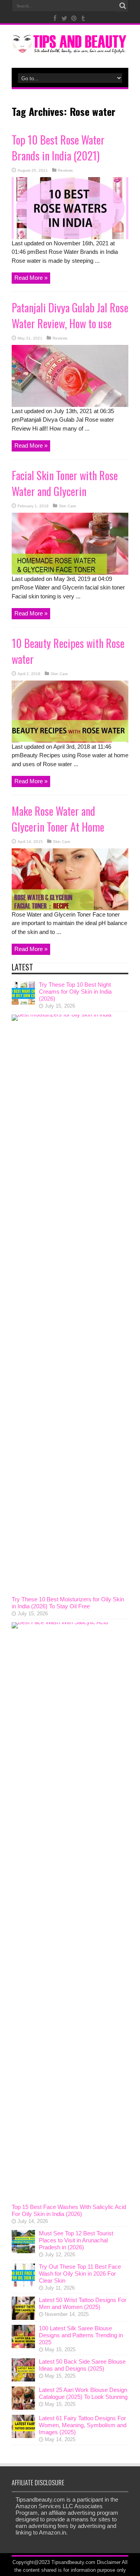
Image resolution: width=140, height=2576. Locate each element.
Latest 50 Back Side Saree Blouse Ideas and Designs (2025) (82, 2365)
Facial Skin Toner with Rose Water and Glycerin (65, 483)
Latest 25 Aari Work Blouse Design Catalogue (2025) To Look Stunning (83, 2393)
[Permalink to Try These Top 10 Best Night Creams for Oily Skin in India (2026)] (23, 1002)
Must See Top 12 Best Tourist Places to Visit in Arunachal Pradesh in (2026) (76, 2240)
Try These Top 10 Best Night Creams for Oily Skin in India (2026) (75, 992)
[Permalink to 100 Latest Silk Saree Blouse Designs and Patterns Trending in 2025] (23, 2346)
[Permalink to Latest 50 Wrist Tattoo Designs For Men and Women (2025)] (23, 2318)
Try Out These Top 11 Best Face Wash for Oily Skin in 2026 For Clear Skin (80, 2274)
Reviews (65, 170)
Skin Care (67, 506)
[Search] (122, 6)
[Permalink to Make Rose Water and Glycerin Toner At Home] (70, 908)
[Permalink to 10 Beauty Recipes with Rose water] (70, 740)
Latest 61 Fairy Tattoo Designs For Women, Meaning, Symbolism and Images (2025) (83, 2425)
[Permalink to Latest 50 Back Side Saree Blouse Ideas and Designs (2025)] (23, 2379)
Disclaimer (109, 2562)
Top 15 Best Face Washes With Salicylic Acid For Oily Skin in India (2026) (69, 2210)
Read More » (31, 278)
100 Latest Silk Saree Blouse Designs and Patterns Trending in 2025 (81, 2335)
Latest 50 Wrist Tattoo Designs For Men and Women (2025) (83, 2303)
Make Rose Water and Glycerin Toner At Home (58, 819)
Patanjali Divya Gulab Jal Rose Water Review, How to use (70, 315)
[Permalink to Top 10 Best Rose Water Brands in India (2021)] (70, 237)
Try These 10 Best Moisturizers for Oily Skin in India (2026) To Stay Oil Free (68, 1603)
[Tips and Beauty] (70, 48)
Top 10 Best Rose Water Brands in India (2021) (58, 148)
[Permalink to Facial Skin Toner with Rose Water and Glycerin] (70, 573)
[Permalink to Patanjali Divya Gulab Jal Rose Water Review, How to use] (70, 405)
